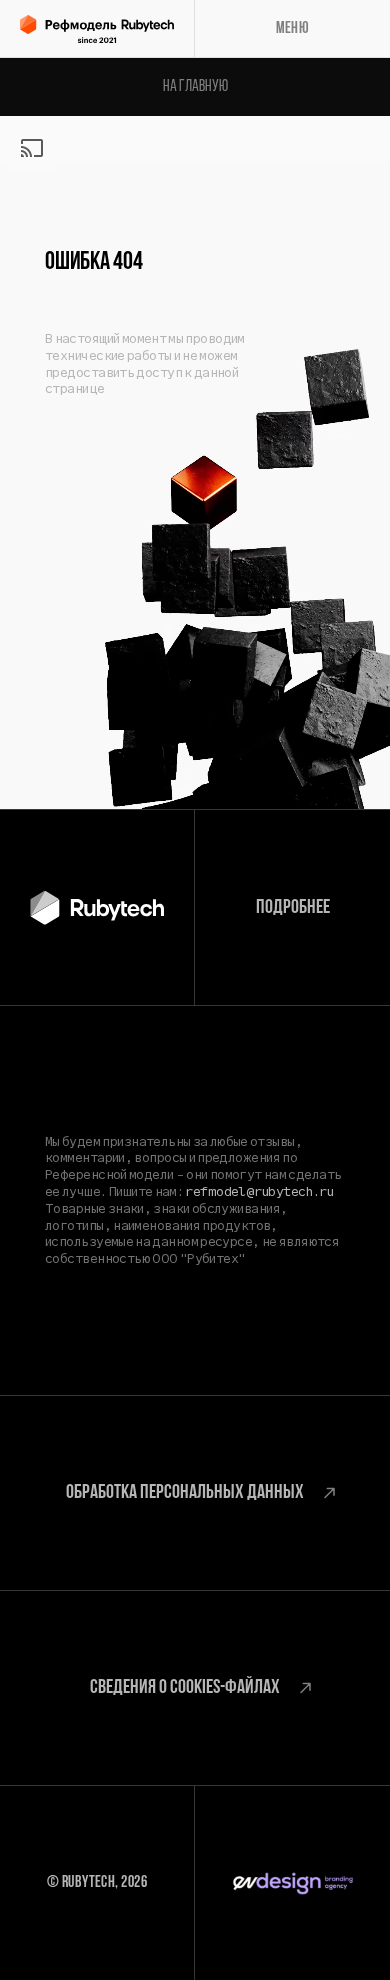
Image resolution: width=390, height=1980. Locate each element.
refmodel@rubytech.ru (259, 1191)
